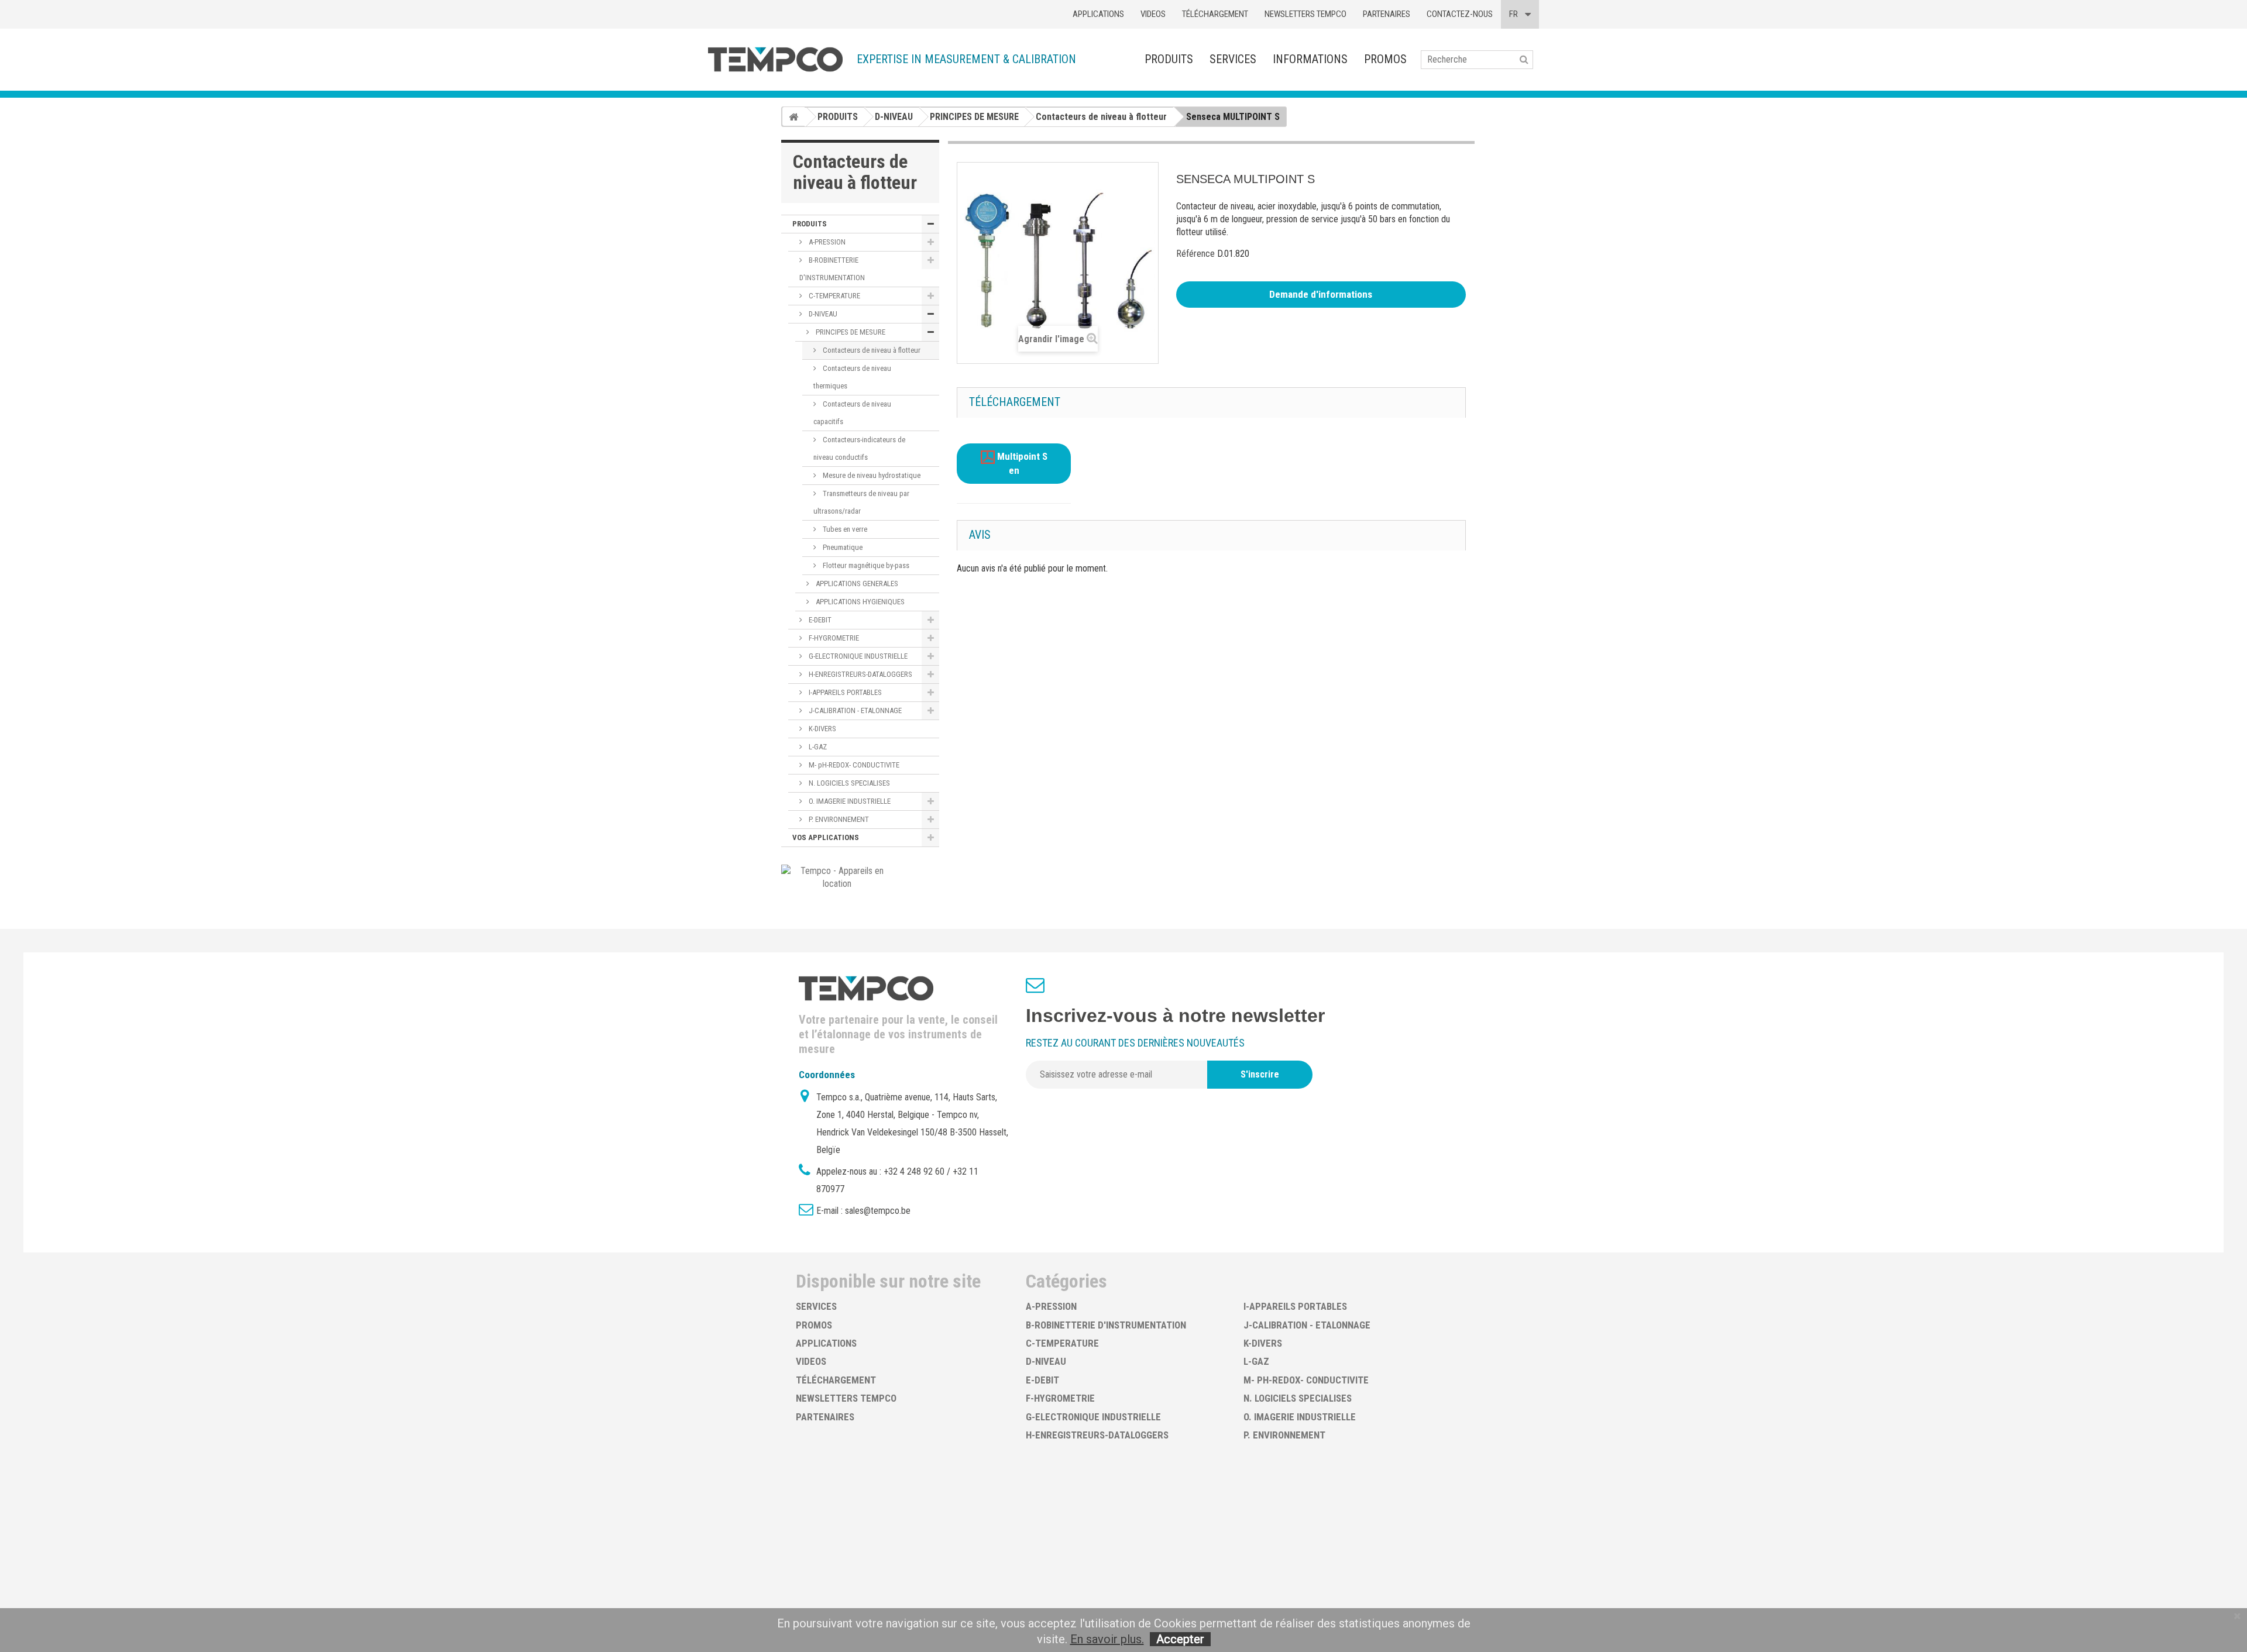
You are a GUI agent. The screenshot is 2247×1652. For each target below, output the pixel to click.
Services (1233, 59)
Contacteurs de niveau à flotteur (871, 350)
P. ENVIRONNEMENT (838, 819)
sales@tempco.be (878, 1211)
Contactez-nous (1460, 14)
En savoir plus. (1107, 1639)
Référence (1195, 254)
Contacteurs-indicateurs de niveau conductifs (859, 448)
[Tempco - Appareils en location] (837, 877)
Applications (1098, 14)
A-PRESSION (826, 242)
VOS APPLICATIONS (826, 837)
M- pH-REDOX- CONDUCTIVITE (853, 765)
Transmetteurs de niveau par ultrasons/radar (861, 502)
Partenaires (1387, 14)
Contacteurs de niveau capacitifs (852, 413)
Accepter (1180, 1639)
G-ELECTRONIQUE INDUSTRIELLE (857, 656)
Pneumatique (842, 547)
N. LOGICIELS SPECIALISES (848, 783)
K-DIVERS (822, 729)
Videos (1153, 14)
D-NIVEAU (822, 314)
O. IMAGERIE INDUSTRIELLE (849, 801)
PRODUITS (1169, 59)
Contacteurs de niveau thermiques (852, 377)
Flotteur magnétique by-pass (865, 565)
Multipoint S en (1021, 464)
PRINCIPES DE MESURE (850, 332)
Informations (1310, 59)
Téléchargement (1215, 14)
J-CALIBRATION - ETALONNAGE (854, 710)
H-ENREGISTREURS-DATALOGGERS (860, 674)
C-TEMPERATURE (834, 296)
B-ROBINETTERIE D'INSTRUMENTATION (832, 269)
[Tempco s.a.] (775, 59)
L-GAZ (817, 747)
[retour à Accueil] (793, 116)
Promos (1385, 59)
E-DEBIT (819, 620)
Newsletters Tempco (1305, 14)
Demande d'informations (1321, 294)
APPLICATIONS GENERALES (856, 584)
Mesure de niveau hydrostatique (871, 475)
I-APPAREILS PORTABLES (844, 692)
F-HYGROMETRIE (833, 638)
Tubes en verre (844, 529)
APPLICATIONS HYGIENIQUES (859, 602)
